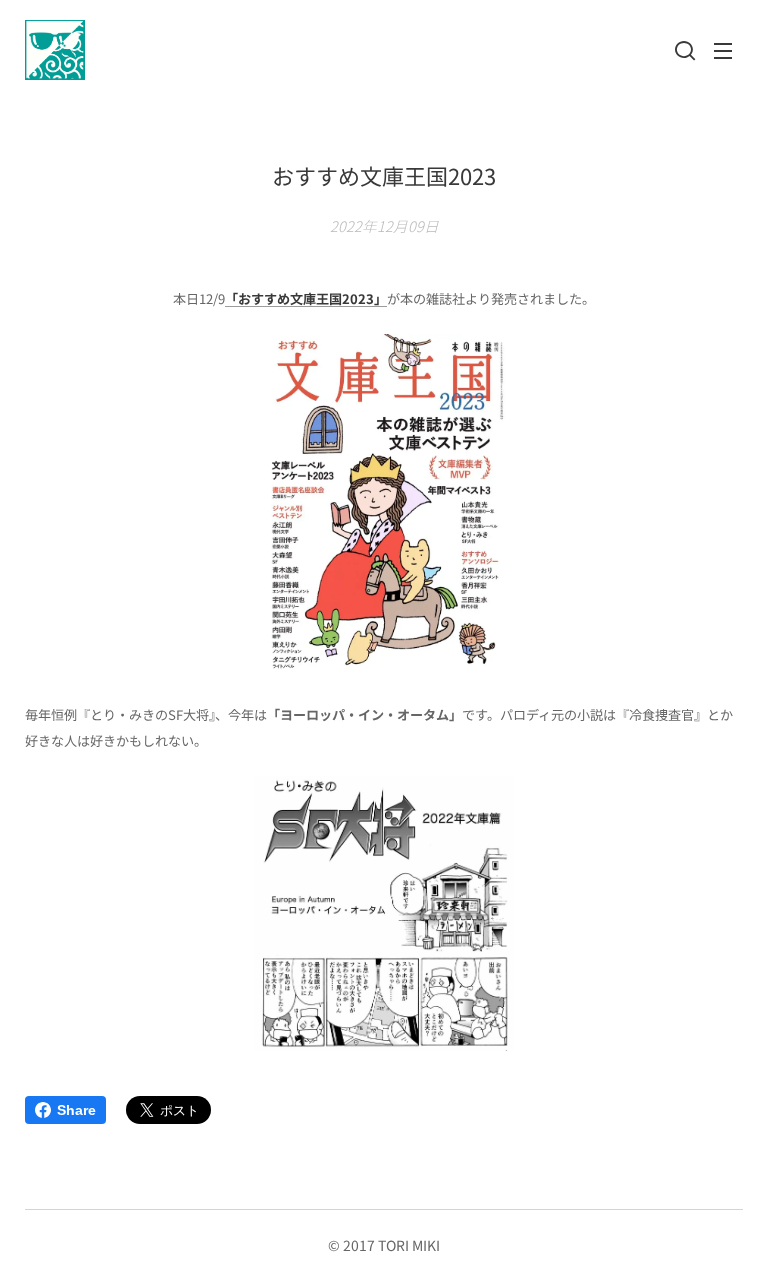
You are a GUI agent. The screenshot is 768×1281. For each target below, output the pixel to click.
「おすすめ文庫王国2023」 (306, 298)
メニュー (723, 50)
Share (76, 1110)
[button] (683, 50)
